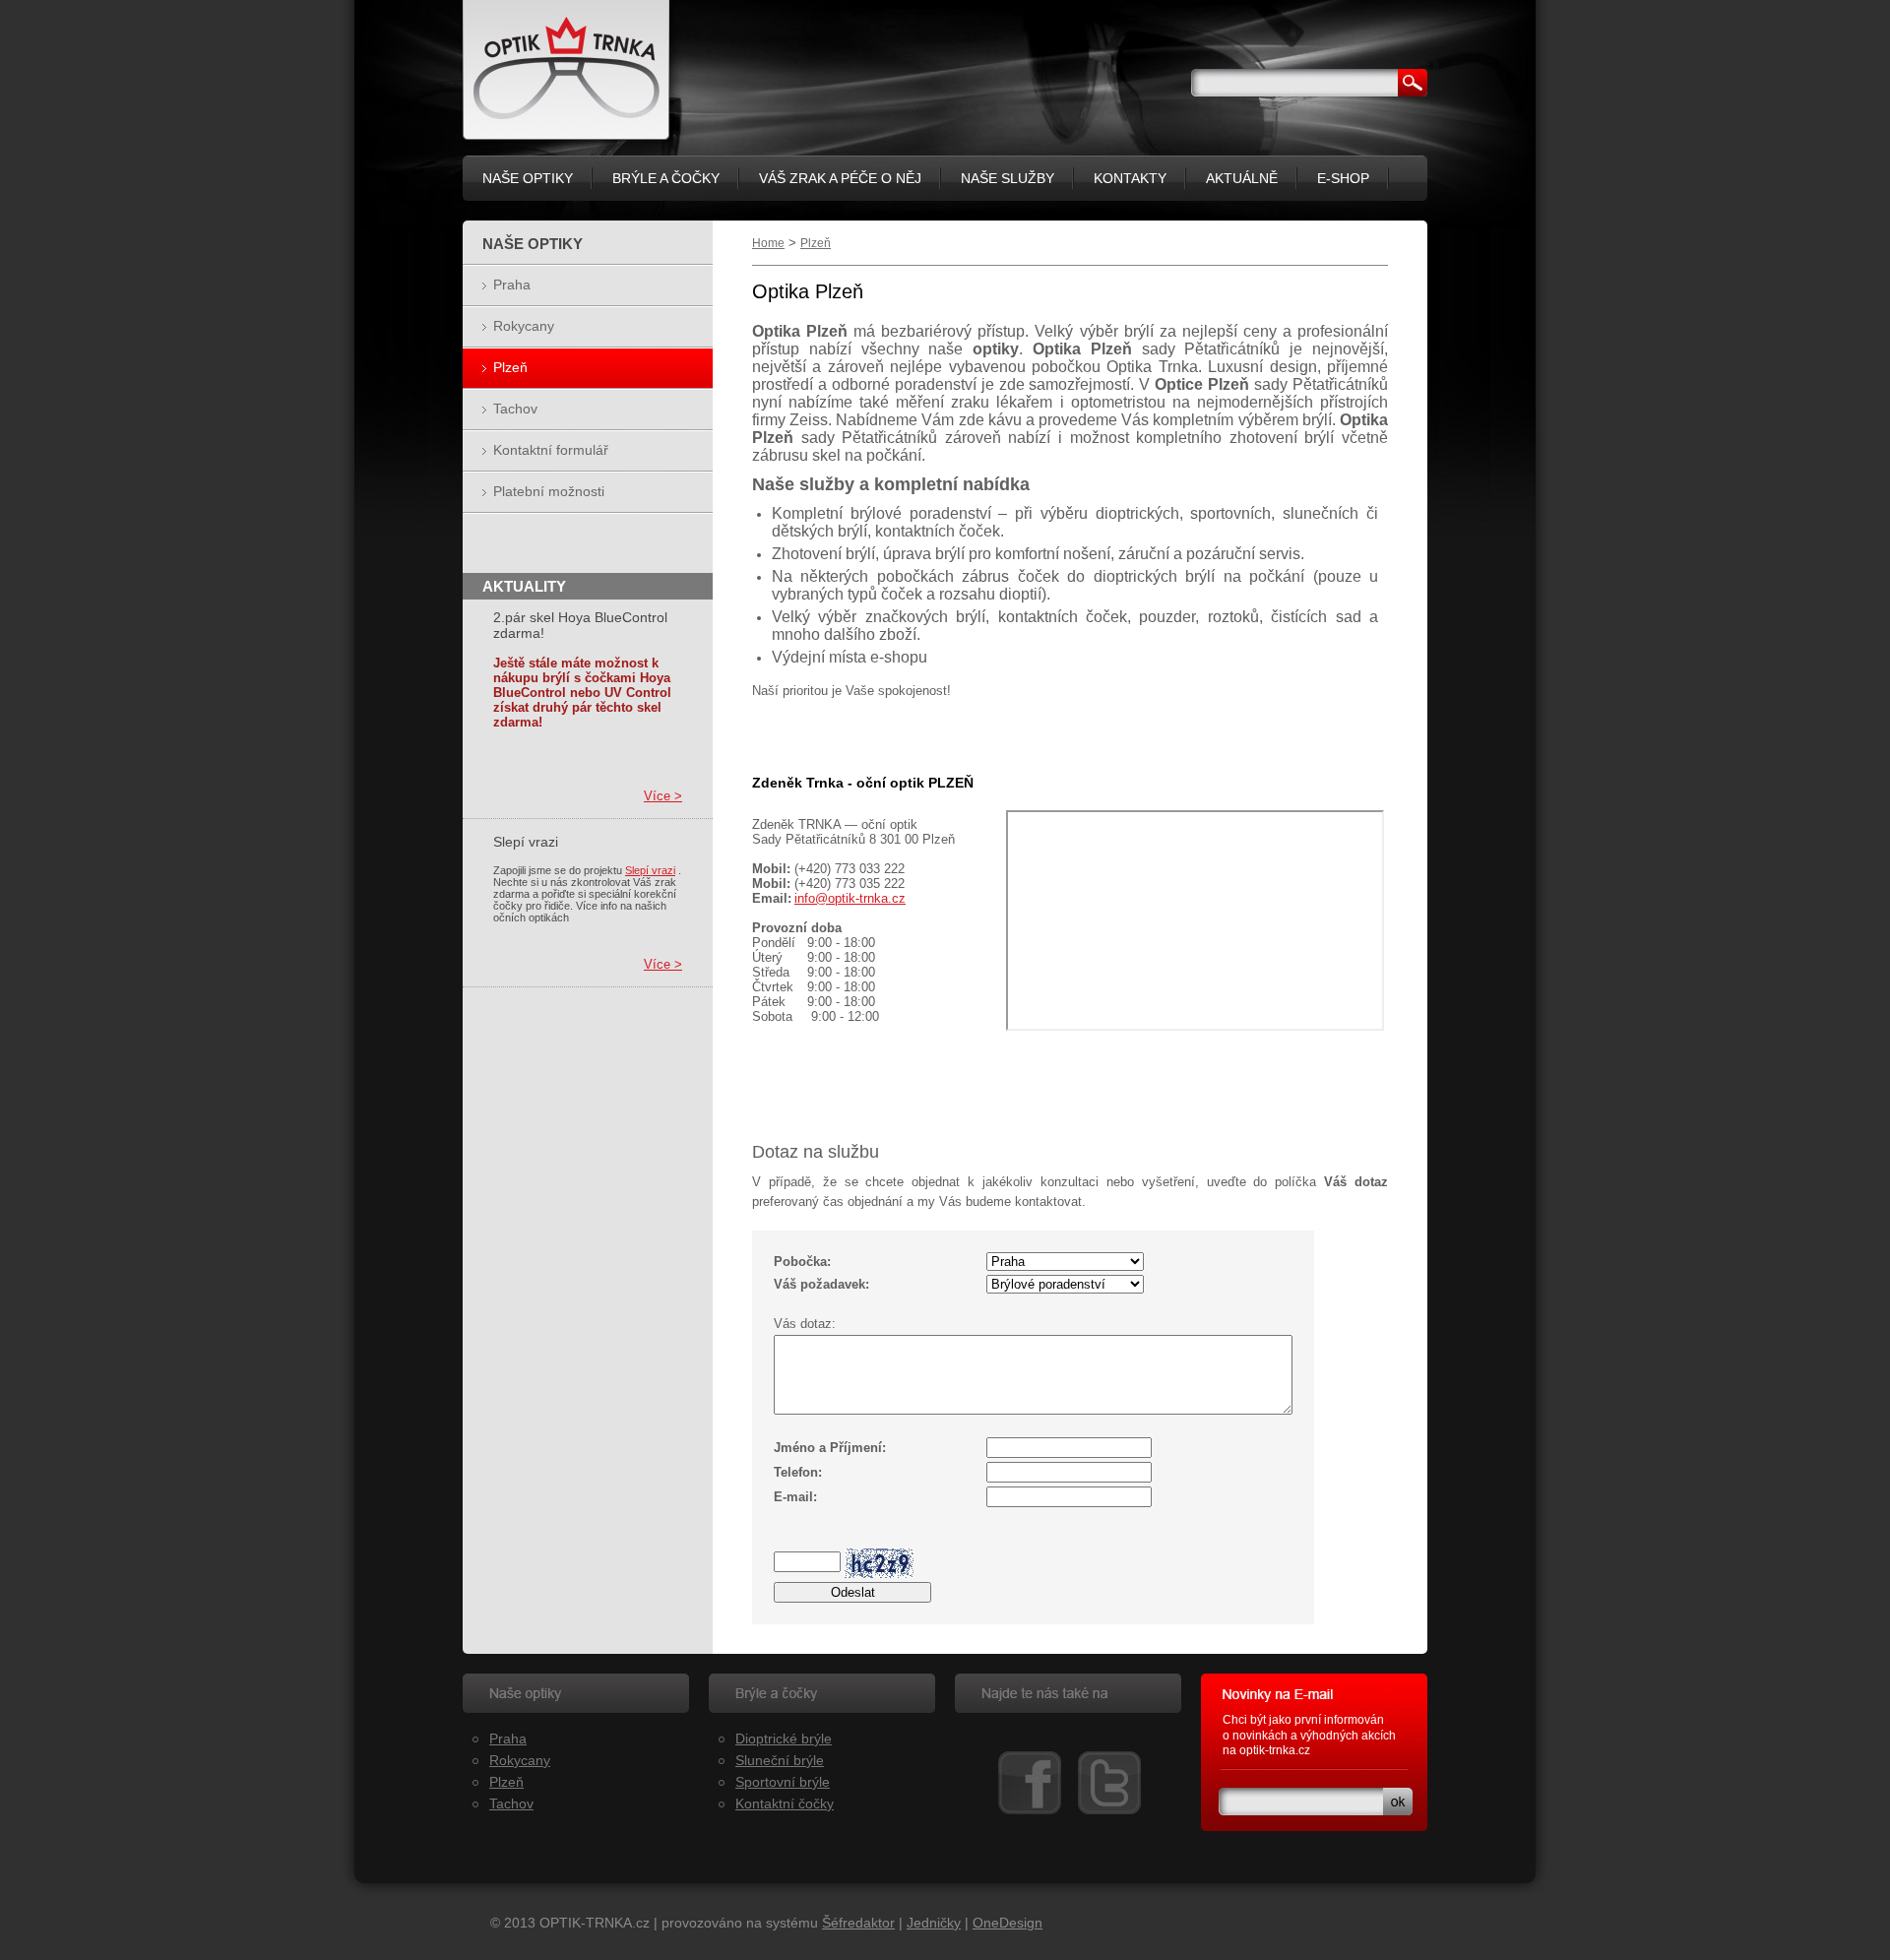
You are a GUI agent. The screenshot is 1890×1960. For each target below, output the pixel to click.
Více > (663, 796)
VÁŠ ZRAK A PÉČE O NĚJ (840, 178)
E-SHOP (1343, 178)
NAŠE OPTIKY (528, 178)
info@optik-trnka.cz (850, 898)
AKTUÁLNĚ (1242, 178)
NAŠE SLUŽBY (1008, 178)
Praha (512, 285)
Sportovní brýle (783, 1782)
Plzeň (816, 243)
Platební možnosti (549, 491)
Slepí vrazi (650, 870)
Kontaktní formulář (551, 450)
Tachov (515, 409)
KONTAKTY (1130, 178)
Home (768, 243)
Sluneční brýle (780, 1760)
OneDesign (1008, 1923)
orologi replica (1261, 1766)
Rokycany (524, 326)
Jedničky (934, 1923)
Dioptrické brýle (784, 1739)
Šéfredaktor (858, 1923)
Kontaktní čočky (785, 1803)
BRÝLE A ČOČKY (666, 178)
